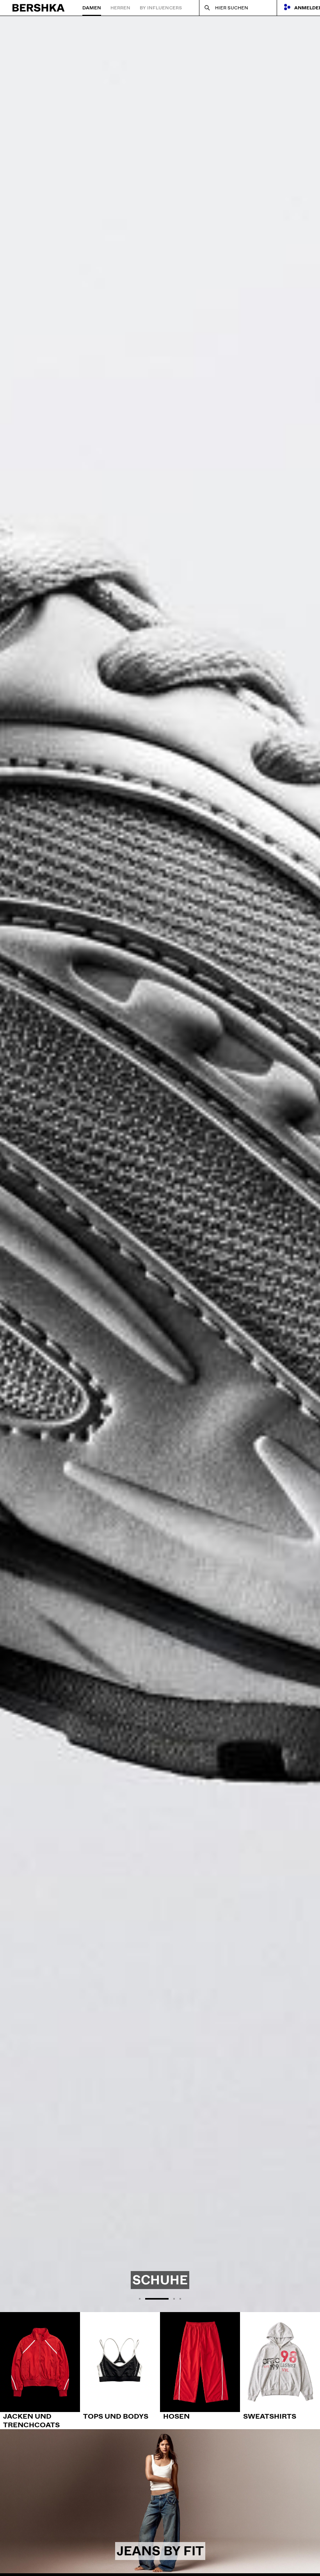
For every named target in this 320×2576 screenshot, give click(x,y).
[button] (140, 2299)
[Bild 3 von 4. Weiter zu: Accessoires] (160, 1164)
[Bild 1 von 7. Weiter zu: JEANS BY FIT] (160, 2501)
